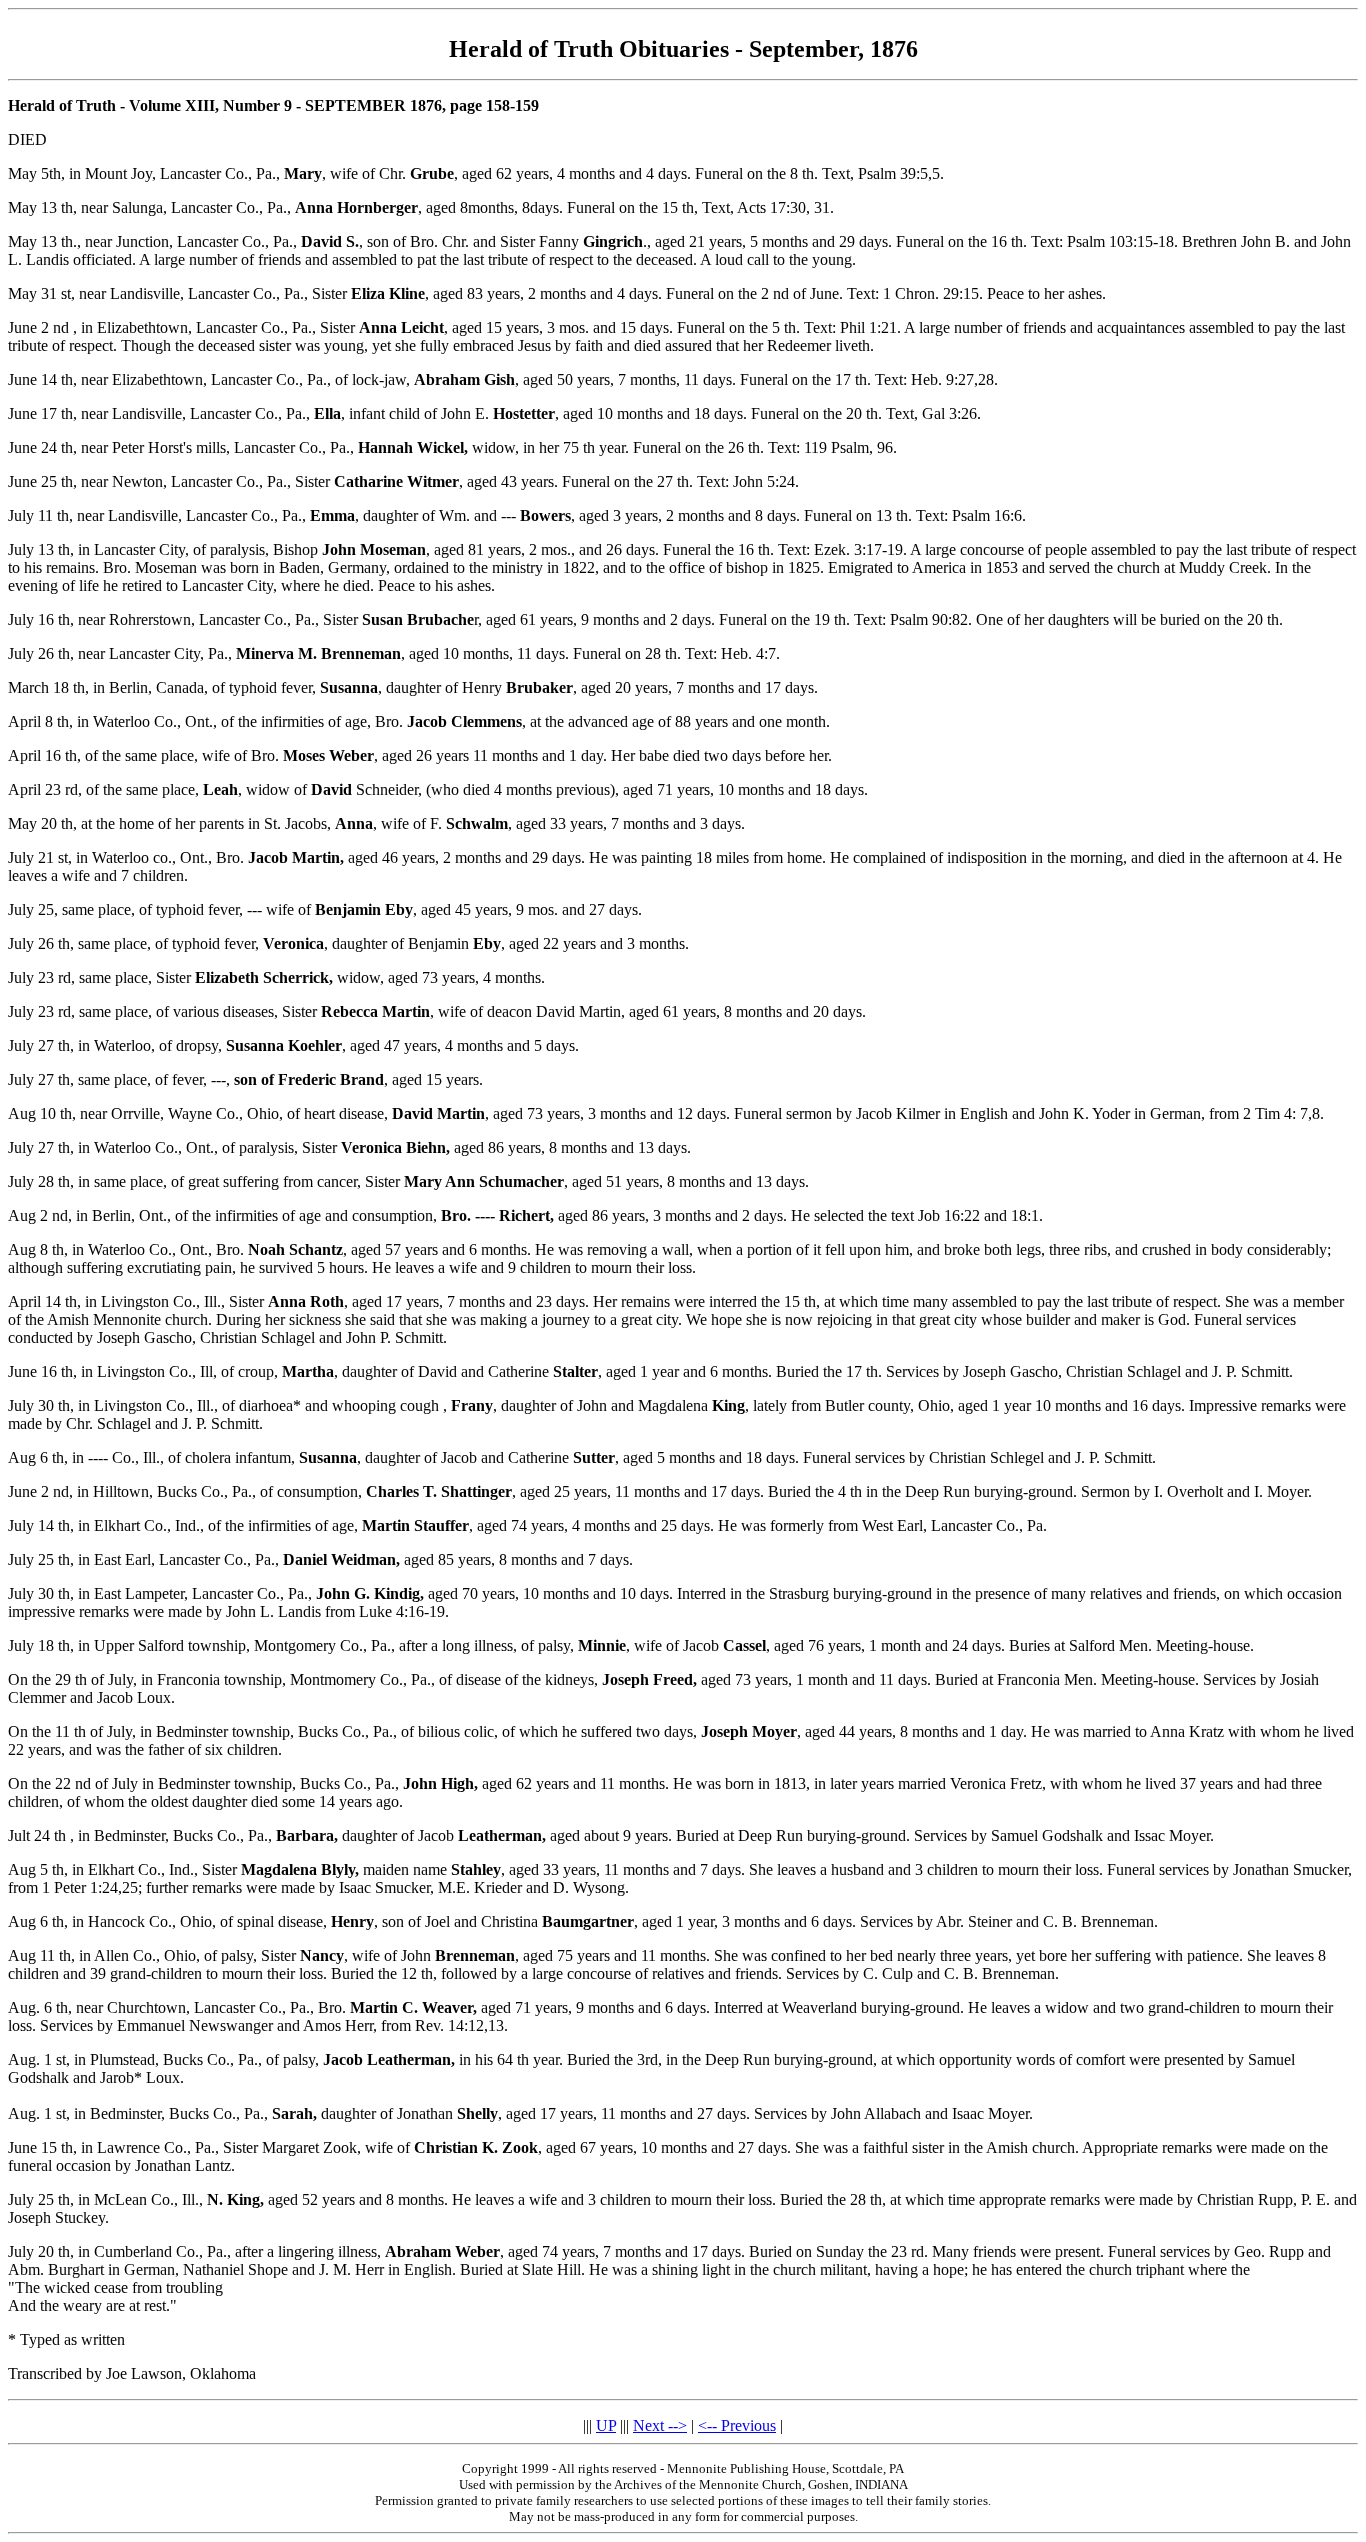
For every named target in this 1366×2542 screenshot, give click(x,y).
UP (606, 2425)
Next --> (660, 2425)
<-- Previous (737, 2425)
